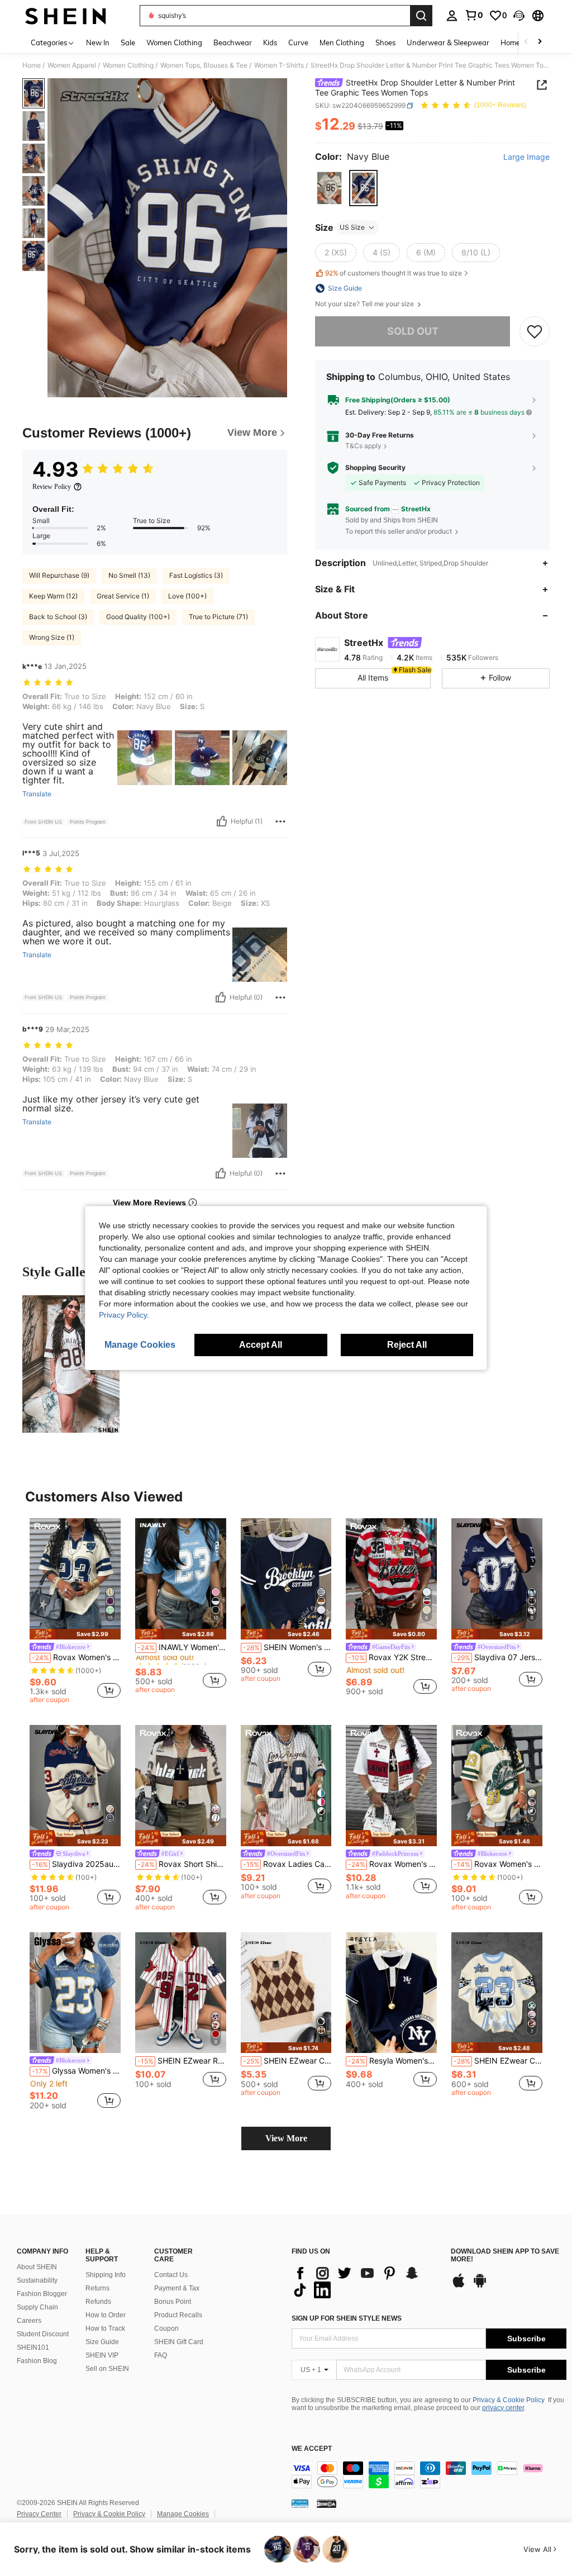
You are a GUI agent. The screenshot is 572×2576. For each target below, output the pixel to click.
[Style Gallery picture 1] (71, 1364)
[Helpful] (222, 821)
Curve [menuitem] (298, 42)
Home (32, 65)
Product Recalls (178, 2315)
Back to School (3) (58, 617)
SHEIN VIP (102, 2355)
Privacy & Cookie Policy (509, 2400)
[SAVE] (535, 331)
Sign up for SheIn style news (347, 2318)
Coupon (166, 2328)
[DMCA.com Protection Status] (326, 2503)
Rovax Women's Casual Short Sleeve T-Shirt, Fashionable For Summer (76, 1657)
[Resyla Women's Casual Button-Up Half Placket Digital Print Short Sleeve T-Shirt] (391, 1993)
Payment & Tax (177, 2288)
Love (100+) (187, 596)
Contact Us (171, 2275)
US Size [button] (352, 227)
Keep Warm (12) (53, 596)
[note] (75, 1634)
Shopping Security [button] (375, 468)
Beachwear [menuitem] (233, 42)
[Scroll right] (540, 42)
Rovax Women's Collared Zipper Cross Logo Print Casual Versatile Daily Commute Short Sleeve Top (392, 1864)
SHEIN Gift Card (179, 2342)
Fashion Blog (37, 2361)
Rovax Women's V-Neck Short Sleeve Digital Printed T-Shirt (498, 1864)
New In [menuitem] (98, 42)
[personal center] (452, 16)
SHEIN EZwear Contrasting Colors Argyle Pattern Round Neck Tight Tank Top (287, 2061)
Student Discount (43, 2334)
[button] (519, 16)
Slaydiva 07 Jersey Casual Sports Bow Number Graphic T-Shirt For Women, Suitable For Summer (498, 1657)
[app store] (459, 2286)
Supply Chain (37, 2307)
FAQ (161, 2355)
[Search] (421, 16)
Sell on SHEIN (107, 2369)
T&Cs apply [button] (363, 446)
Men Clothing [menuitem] (342, 42)
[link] (474, 15)
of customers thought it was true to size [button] (394, 273)
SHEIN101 (33, 2347)
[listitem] (75, 1613)
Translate (37, 794)
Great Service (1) (123, 596)
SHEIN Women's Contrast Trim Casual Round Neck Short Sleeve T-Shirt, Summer (287, 1647)
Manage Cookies (183, 2514)
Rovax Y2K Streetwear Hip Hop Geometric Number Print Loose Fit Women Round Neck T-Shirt (392, 1657)
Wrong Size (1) (52, 637)
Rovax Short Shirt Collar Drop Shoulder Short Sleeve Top (182, 1864)
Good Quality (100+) (138, 617)
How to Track (105, 2328)
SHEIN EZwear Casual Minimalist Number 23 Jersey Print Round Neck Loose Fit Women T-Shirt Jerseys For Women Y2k (498, 2061)
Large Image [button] (526, 157)
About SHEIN (37, 2267)
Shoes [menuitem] (385, 42)
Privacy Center (39, 2514)
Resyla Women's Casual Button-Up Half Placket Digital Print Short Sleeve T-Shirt (392, 2061)
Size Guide (102, 2342)
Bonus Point (173, 2302)
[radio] (329, 188)
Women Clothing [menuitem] (174, 42)
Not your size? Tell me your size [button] (365, 304)
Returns (97, 2288)
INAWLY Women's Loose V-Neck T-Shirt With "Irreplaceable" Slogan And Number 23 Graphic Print (182, 1647)
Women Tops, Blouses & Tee (204, 65)
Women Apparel (72, 65)
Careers (29, 2321)
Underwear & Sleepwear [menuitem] (448, 42)
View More (286, 2138)
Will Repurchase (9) (59, 575)
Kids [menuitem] (270, 42)
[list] (366, 2282)
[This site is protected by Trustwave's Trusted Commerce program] (300, 2503)
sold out (413, 331)
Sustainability (37, 2280)
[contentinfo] (429, 2475)
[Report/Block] (280, 821)
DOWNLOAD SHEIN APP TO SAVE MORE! (505, 2256)
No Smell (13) (129, 575)
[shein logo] (66, 16)
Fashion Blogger (42, 2294)
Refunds (98, 2302)
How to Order (106, 2315)
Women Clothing (128, 65)
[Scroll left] (526, 42)
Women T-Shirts (279, 65)
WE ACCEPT (312, 2449)
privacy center (503, 2408)
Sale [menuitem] (128, 42)
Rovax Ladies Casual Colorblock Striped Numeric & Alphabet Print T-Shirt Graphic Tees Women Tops (287, 1864)
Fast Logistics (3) (196, 575)
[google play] (480, 2286)
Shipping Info (106, 2275)
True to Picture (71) (218, 617)
